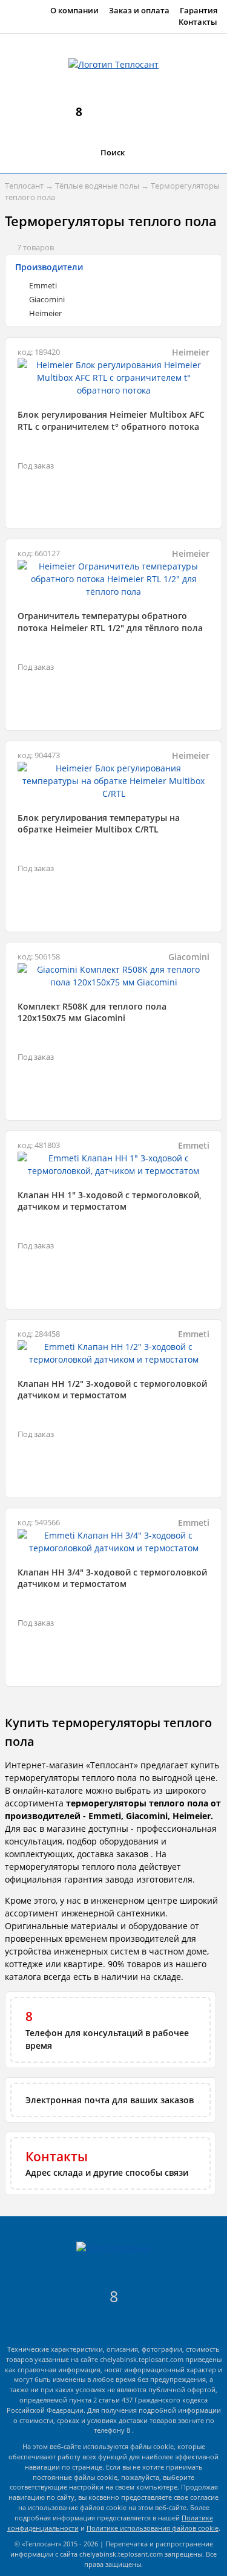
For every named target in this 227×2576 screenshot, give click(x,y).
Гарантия (199, 11)
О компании (74, 11)
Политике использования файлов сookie (153, 2528)
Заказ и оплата (139, 11)
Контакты (198, 22)
